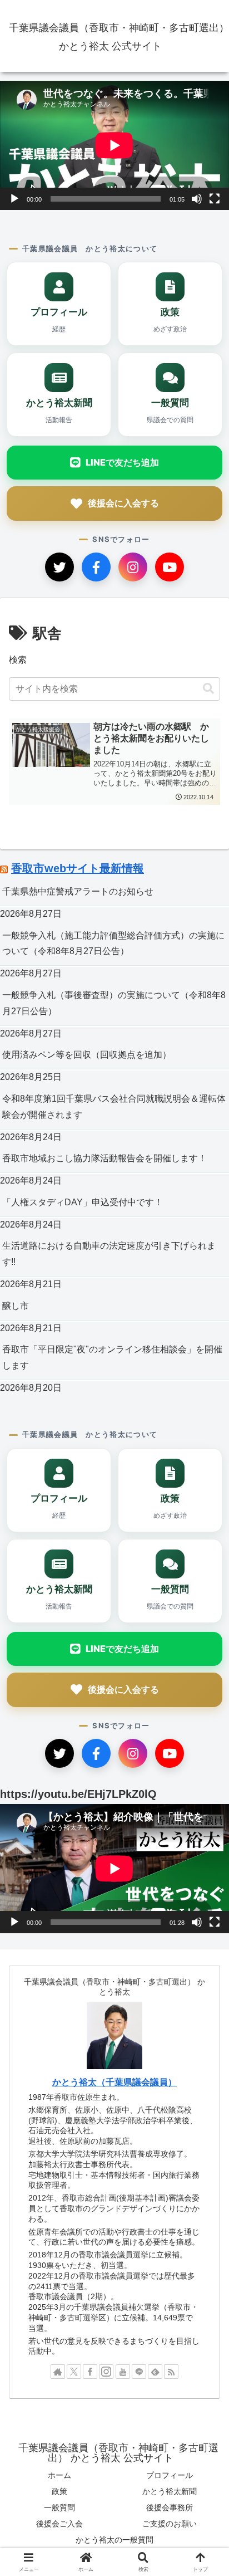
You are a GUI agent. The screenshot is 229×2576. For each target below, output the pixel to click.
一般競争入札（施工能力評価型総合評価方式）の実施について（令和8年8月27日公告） (113, 944)
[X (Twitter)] (59, 567)
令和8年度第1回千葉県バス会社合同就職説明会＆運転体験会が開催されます (114, 1107)
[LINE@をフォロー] (139, 2372)
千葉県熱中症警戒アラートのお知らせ (78, 891)
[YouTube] (170, 567)
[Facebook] (96, 567)
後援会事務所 (170, 2507)
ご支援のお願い (170, 2524)
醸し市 (16, 1306)
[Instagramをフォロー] (106, 2372)
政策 (59, 2491)
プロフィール (170, 2475)
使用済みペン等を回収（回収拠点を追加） (87, 1055)
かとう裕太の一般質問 (114, 2540)
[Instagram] (133, 567)
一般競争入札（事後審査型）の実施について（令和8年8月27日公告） (114, 1003)
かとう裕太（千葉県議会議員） (114, 2082)
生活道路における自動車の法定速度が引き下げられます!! (109, 1254)
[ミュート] (197, 199)
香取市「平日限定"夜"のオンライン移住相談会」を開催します (112, 1357)
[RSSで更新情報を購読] (171, 2372)
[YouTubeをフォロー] (123, 2372)
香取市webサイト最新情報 (78, 868)
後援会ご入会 (59, 2524)
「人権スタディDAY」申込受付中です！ (83, 1202)
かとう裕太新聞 (170, 2491)
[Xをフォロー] (74, 2372)
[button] (208, 689)
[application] (114, 145)
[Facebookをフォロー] (90, 2372)
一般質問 (59, 2507)
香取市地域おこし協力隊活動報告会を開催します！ (104, 1158)
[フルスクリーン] (215, 199)
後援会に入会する (123, 503)
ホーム (59, 2475)
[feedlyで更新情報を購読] (155, 2372)
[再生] (14, 199)
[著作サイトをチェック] (58, 2372)
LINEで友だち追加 (122, 462)
